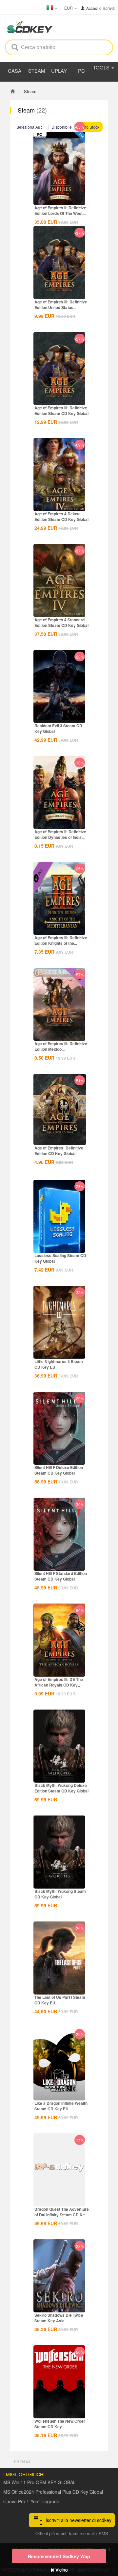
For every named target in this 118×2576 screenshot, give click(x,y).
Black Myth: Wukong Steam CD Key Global (60, 1894)
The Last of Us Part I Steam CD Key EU (60, 2000)
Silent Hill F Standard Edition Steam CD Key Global (61, 1576)
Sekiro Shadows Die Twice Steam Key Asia (59, 2318)
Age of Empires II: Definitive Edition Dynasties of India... (60, 834)
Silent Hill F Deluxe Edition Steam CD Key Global (59, 1470)
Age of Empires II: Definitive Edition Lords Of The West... (60, 210)
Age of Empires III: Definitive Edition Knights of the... (61, 940)
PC (81, 71)
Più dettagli (59, 188)
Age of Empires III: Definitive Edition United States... (61, 305)
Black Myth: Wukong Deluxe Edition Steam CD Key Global (61, 1788)
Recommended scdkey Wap (59, 2556)
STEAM (37, 71)
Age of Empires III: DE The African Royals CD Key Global (59, 1685)
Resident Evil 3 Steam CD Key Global (58, 728)
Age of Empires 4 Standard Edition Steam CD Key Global (61, 622)
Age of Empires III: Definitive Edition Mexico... (61, 1046)
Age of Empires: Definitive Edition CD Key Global (59, 1151)
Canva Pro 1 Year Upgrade (31, 2501)
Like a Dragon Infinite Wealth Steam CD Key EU (61, 2106)
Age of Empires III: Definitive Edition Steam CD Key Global (61, 411)
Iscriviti (109, 8)
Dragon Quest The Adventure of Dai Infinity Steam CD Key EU (62, 2215)
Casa (15, 71)
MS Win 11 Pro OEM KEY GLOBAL (39, 2482)
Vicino (61, 2569)
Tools (102, 67)
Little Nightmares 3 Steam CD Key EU (59, 1364)
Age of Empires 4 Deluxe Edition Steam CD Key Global (61, 516)
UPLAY (59, 71)
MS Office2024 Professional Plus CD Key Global (53, 2492)
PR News (22, 2461)
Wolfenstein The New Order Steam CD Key (60, 2424)
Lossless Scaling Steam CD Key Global (60, 1258)
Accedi (92, 8)
